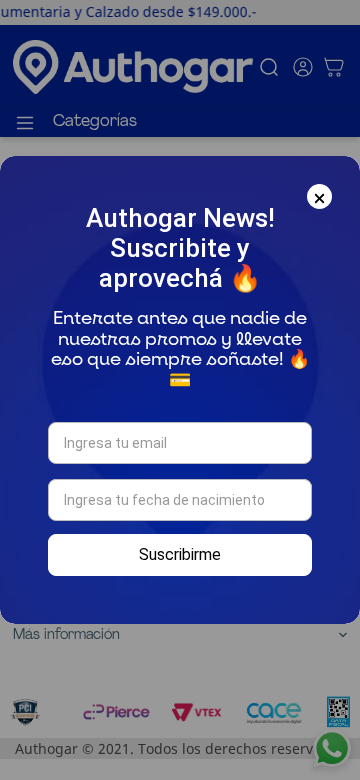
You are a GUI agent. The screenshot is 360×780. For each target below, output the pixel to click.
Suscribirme (180, 554)
